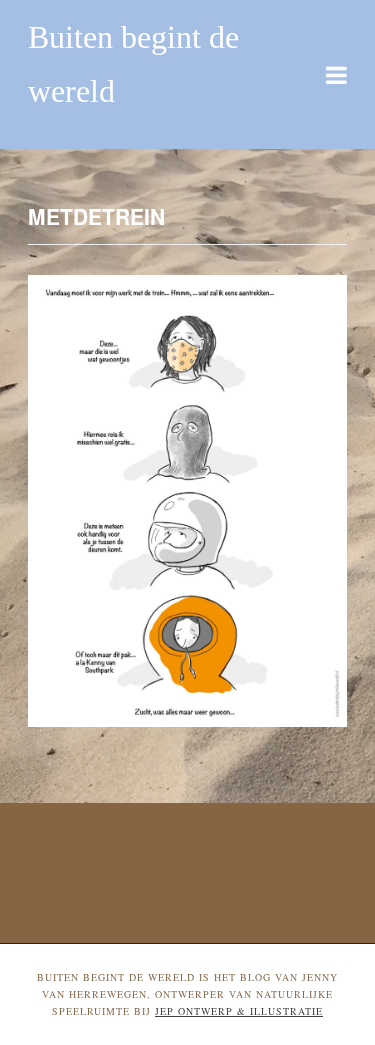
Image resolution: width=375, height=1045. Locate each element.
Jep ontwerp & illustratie (239, 1011)
